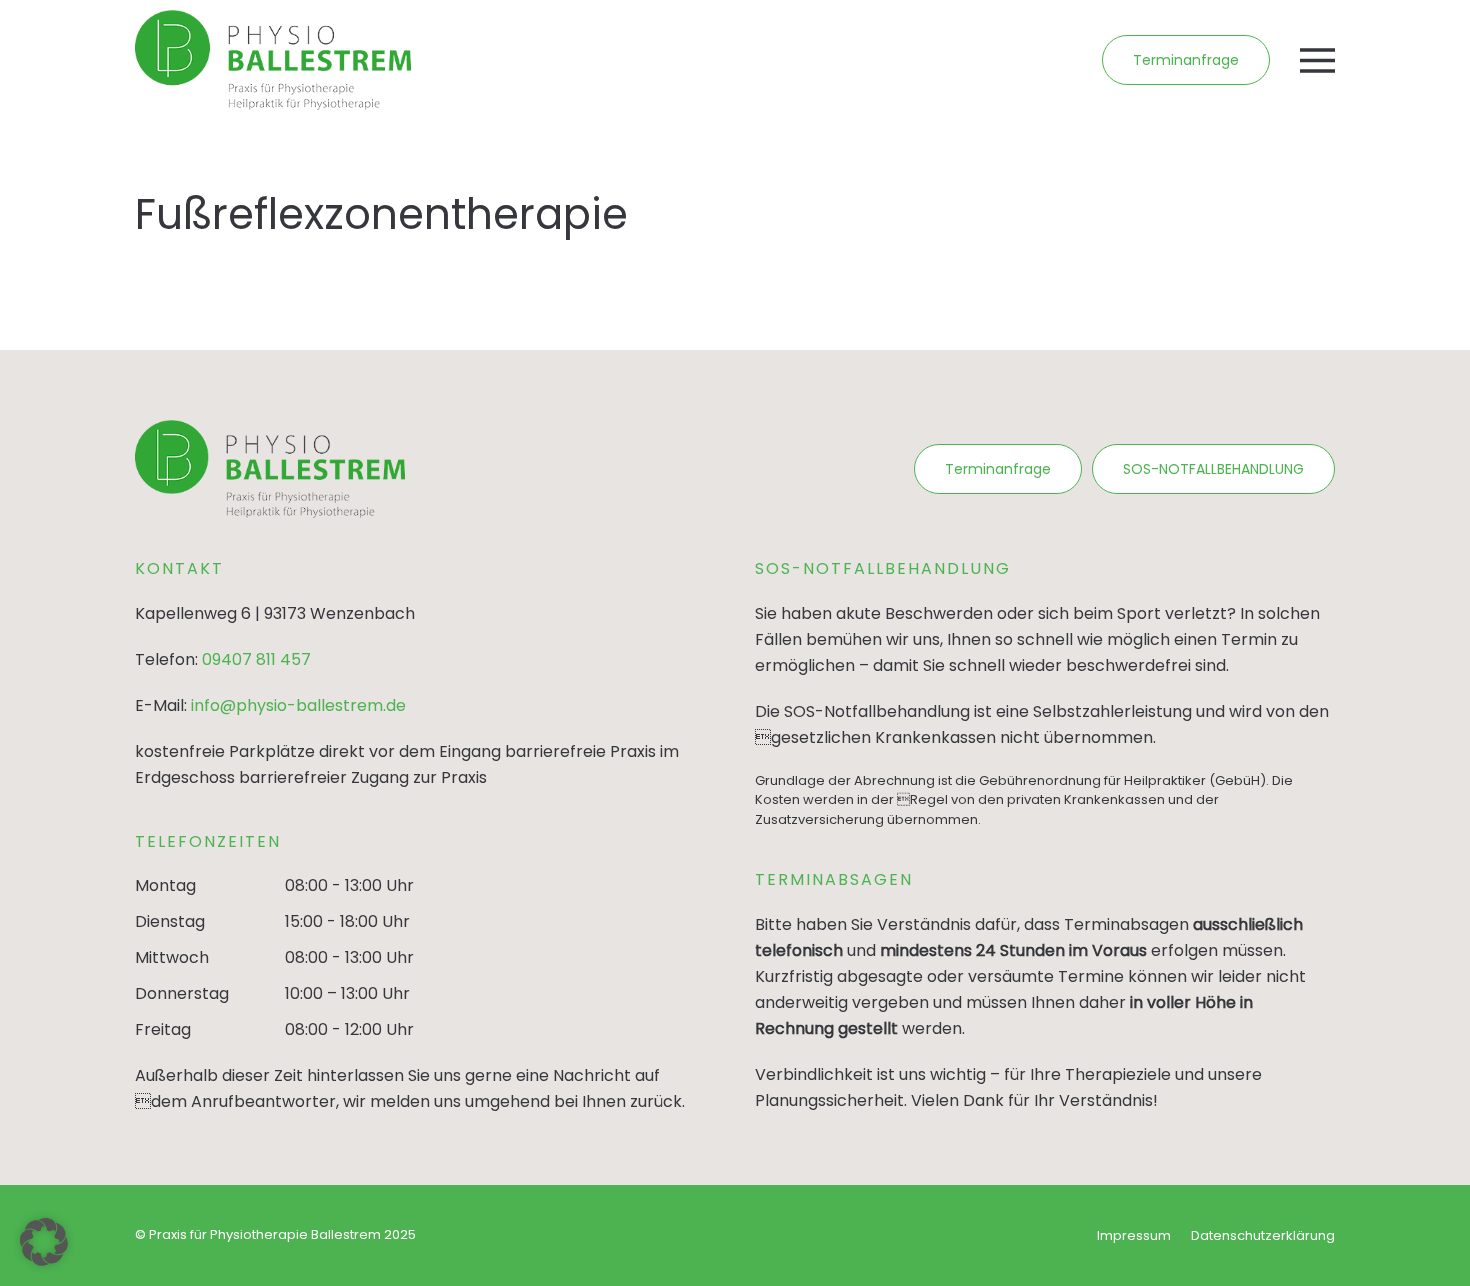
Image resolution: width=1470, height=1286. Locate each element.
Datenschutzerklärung (1263, 1235)
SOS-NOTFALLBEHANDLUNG (1213, 469)
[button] (1317, 60)
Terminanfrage (1186, 60)
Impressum (1134, 1235)
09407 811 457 (256, 659)
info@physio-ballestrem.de (298, 705)
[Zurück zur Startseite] (273, 60)
